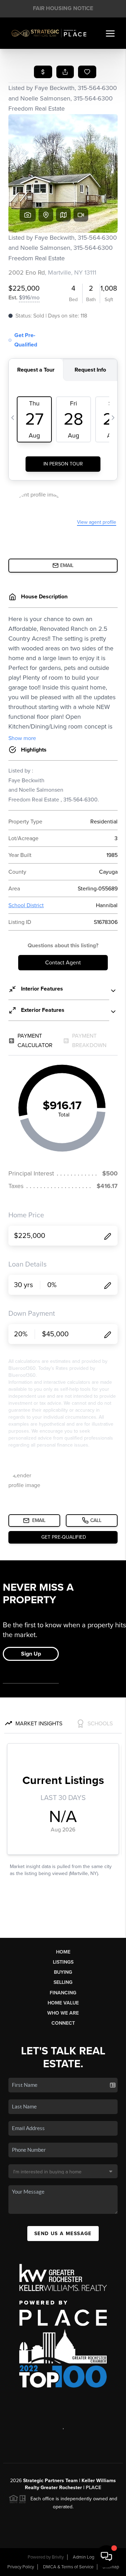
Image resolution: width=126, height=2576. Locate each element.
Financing (63, 1993)
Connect (63, 2023)
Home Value (63, 2003)
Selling (63, 1982)
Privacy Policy (21, 2567)
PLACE (93, 2488)
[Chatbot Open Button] (106, 2556)
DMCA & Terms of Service (68, 2567)
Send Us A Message (63, 2234)
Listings (63, 1962)
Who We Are (63, 2013)
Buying (63, 1972)
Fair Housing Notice (63, 8)
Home (63, 1952)
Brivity (58, 2557)
